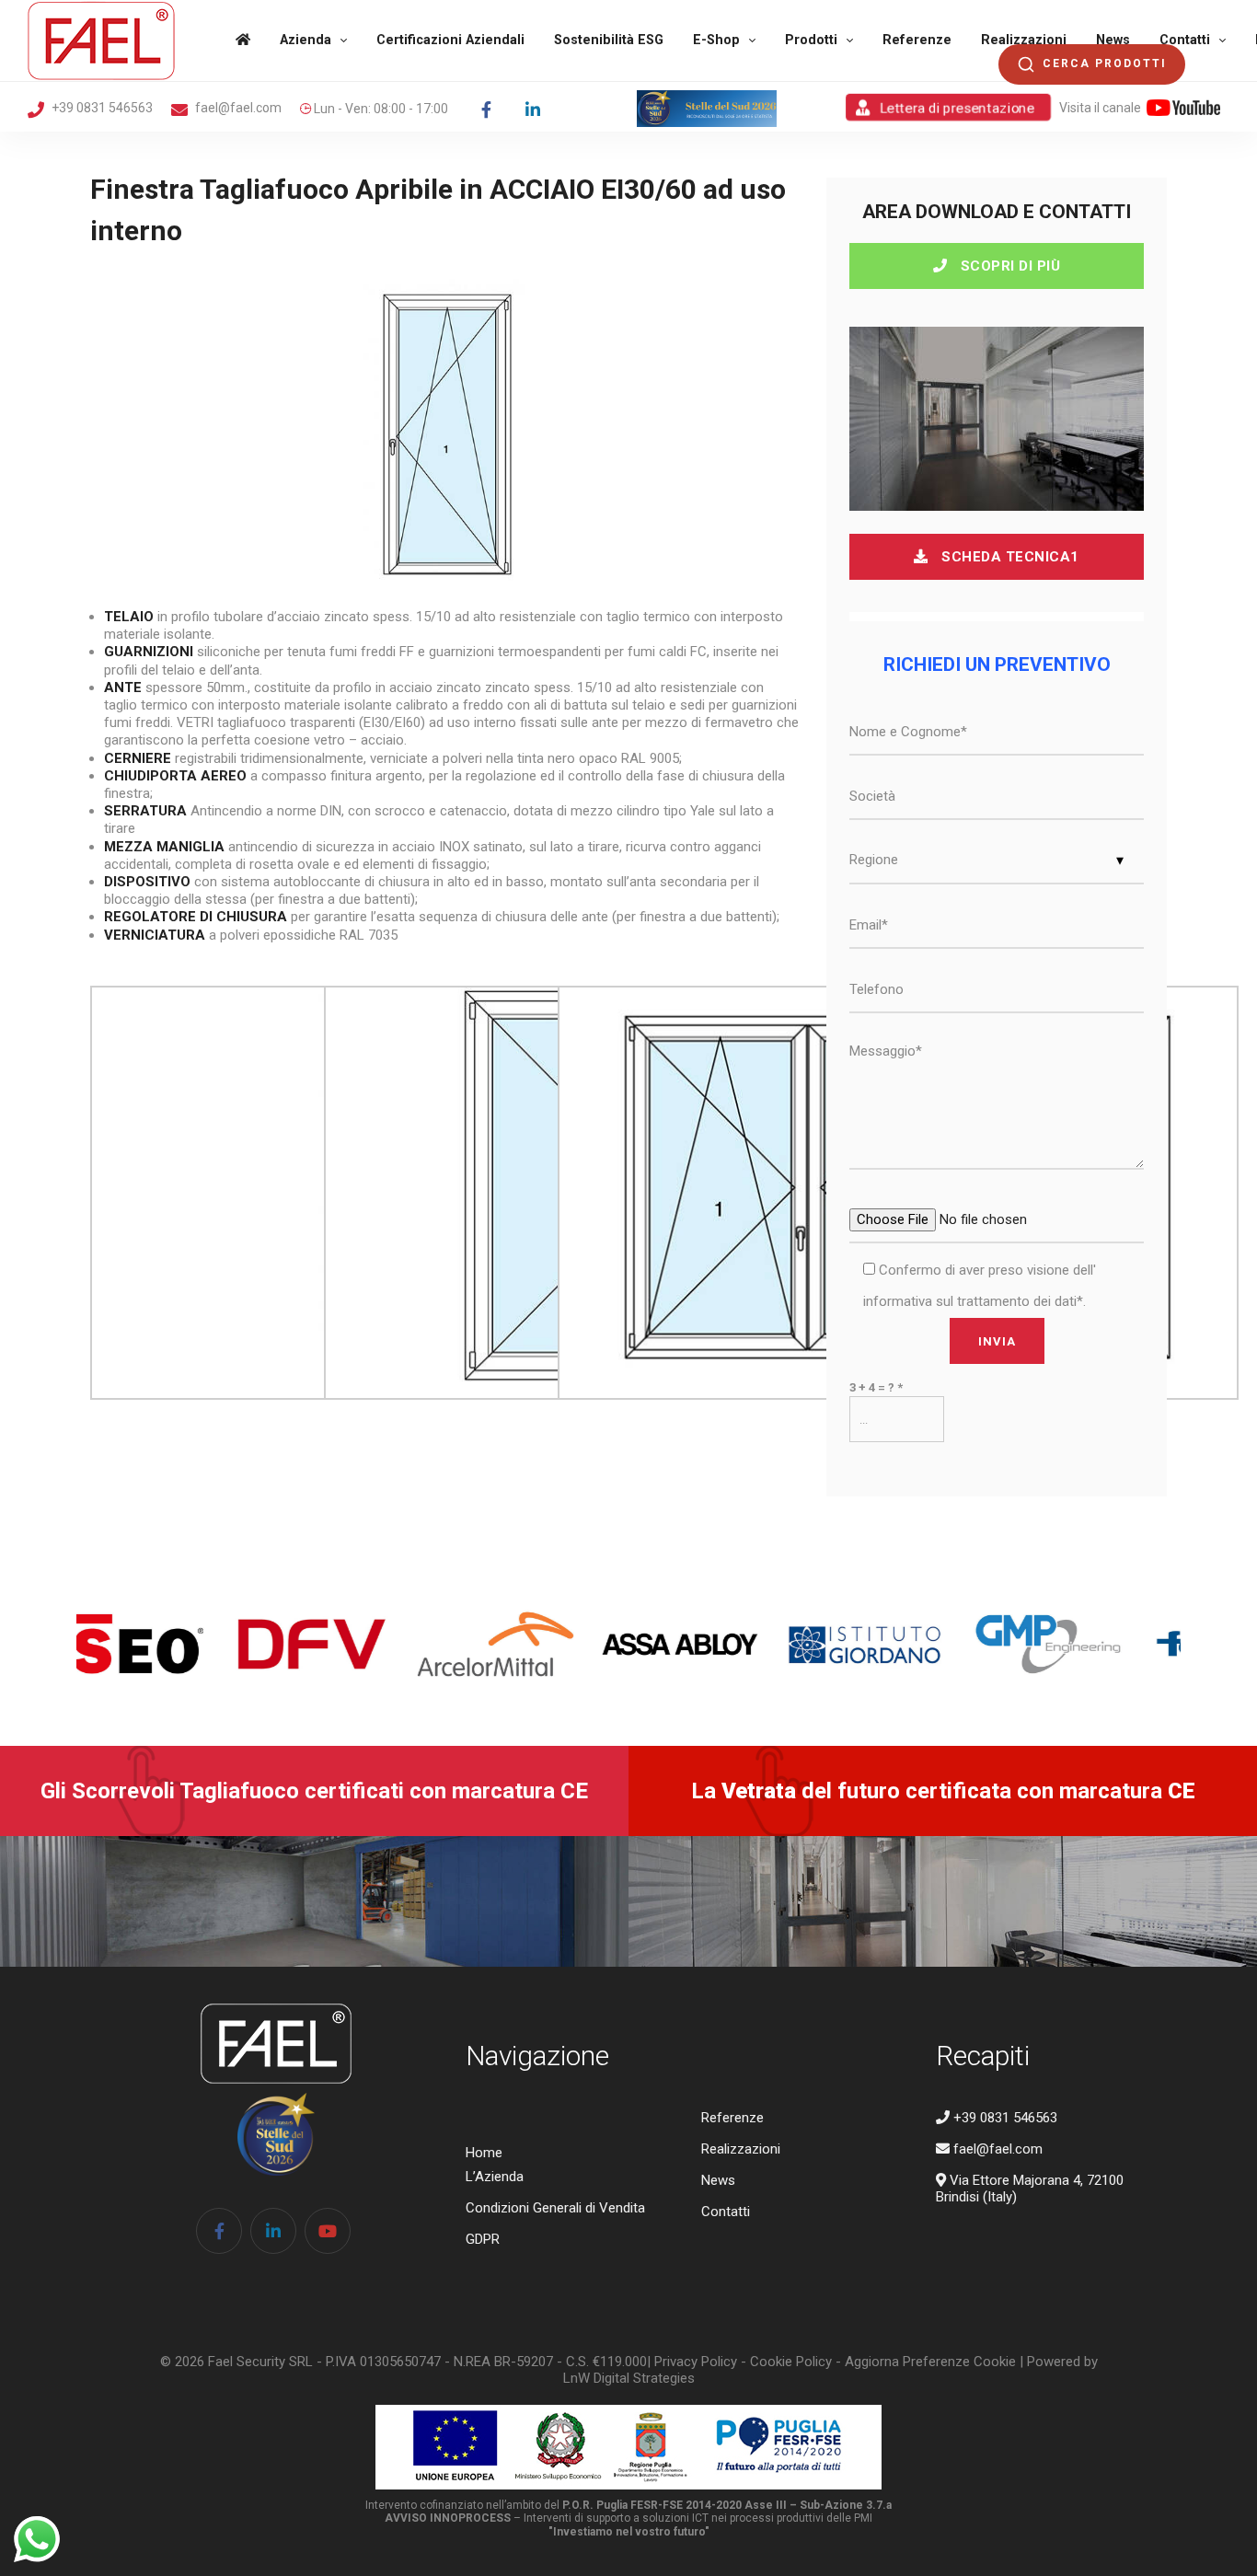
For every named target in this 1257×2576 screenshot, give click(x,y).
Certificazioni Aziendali (450, 40)
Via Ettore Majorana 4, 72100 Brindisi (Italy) (1030, 2189)
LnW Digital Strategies (629, 2378)
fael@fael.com (237, 108)
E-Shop (716, 40)
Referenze (917, 40)
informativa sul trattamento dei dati (970, 1301)
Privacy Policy (696, 2362)
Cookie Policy (791, 2362)
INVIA (997, 1341)
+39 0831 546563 (101, 108)
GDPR (483, 2239)
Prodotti (811, 40)
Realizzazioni (1024, 40)
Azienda (306, 40)
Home (484, 2153)
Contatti (1185, 40)
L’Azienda (495, 2177)
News (1113, 40)
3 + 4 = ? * (876, 1387)
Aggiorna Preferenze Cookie (930, 2362)
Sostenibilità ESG (609, 40)
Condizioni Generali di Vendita (555, 2208)
